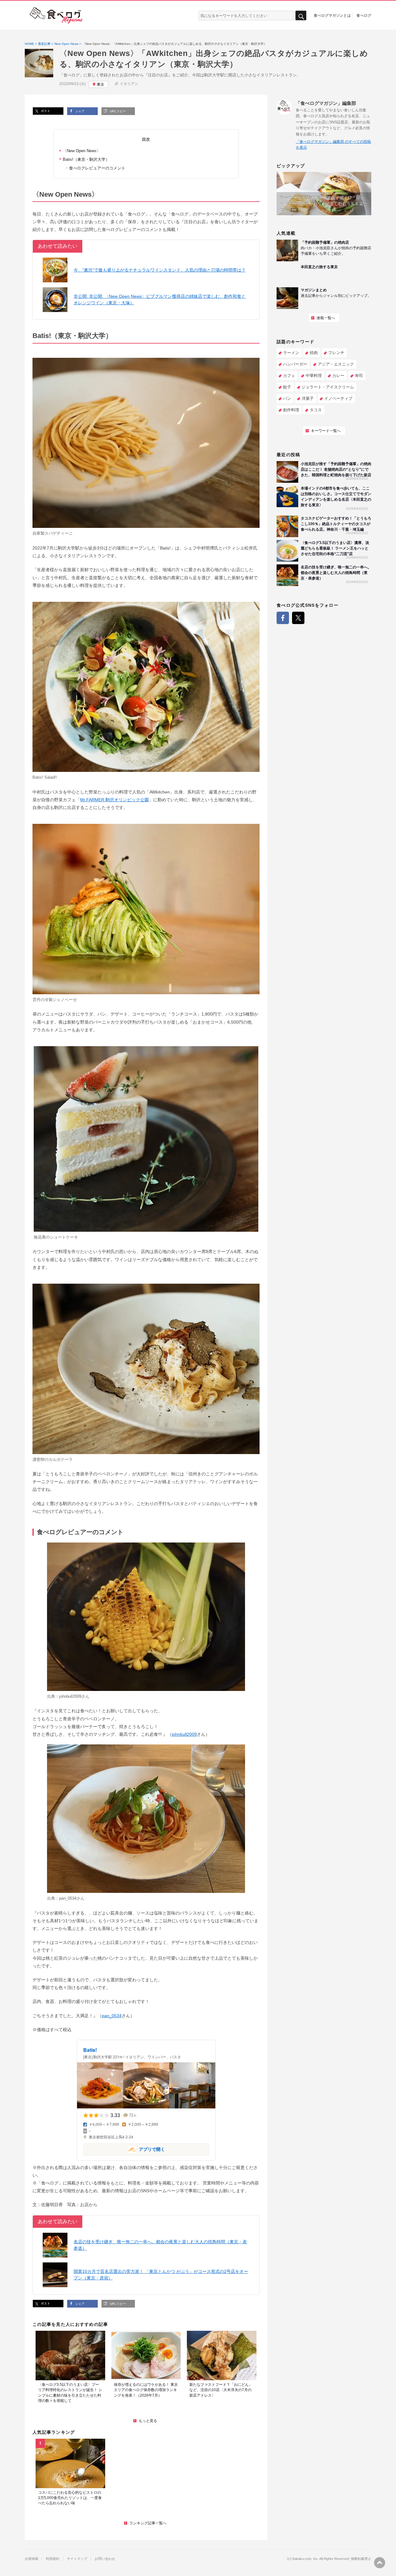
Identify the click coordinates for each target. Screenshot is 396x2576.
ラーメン (291, 353)
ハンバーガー (295, 364)
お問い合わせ (105, 2559)
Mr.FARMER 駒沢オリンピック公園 (114, 800)
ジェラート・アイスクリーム (328, 387)
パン (287, 398)
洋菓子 (308, 398)
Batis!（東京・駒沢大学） (86, 159)
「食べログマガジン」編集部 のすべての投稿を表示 (333, 145)
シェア (79, 111)
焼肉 (314, 353)
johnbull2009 (70, 1696)
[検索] (301, 16)
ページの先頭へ (380, 2563)
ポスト (45, 111)
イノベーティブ (338, 398)
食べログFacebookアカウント (283, 618)
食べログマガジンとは (332, 15)
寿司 (359, 376)
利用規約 (53, 2559)
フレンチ (336, 353)
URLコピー (117, 111)
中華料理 (314, 376)
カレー (338, 376)
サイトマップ (77, 2559)
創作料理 (291, 410)
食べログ (364, 15)
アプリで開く (124, 2149)
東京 (101, 84)
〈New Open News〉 (82, 151)
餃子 (287, 387)
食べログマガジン (56, 15)
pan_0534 (68, 1898)
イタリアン (129, 84)
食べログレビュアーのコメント (97, 168)
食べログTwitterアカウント (298, 618)
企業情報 (32, 2559)
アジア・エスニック (336, 364)
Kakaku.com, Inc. (306, 2559)
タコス (316, 410)
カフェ (289, 376)
